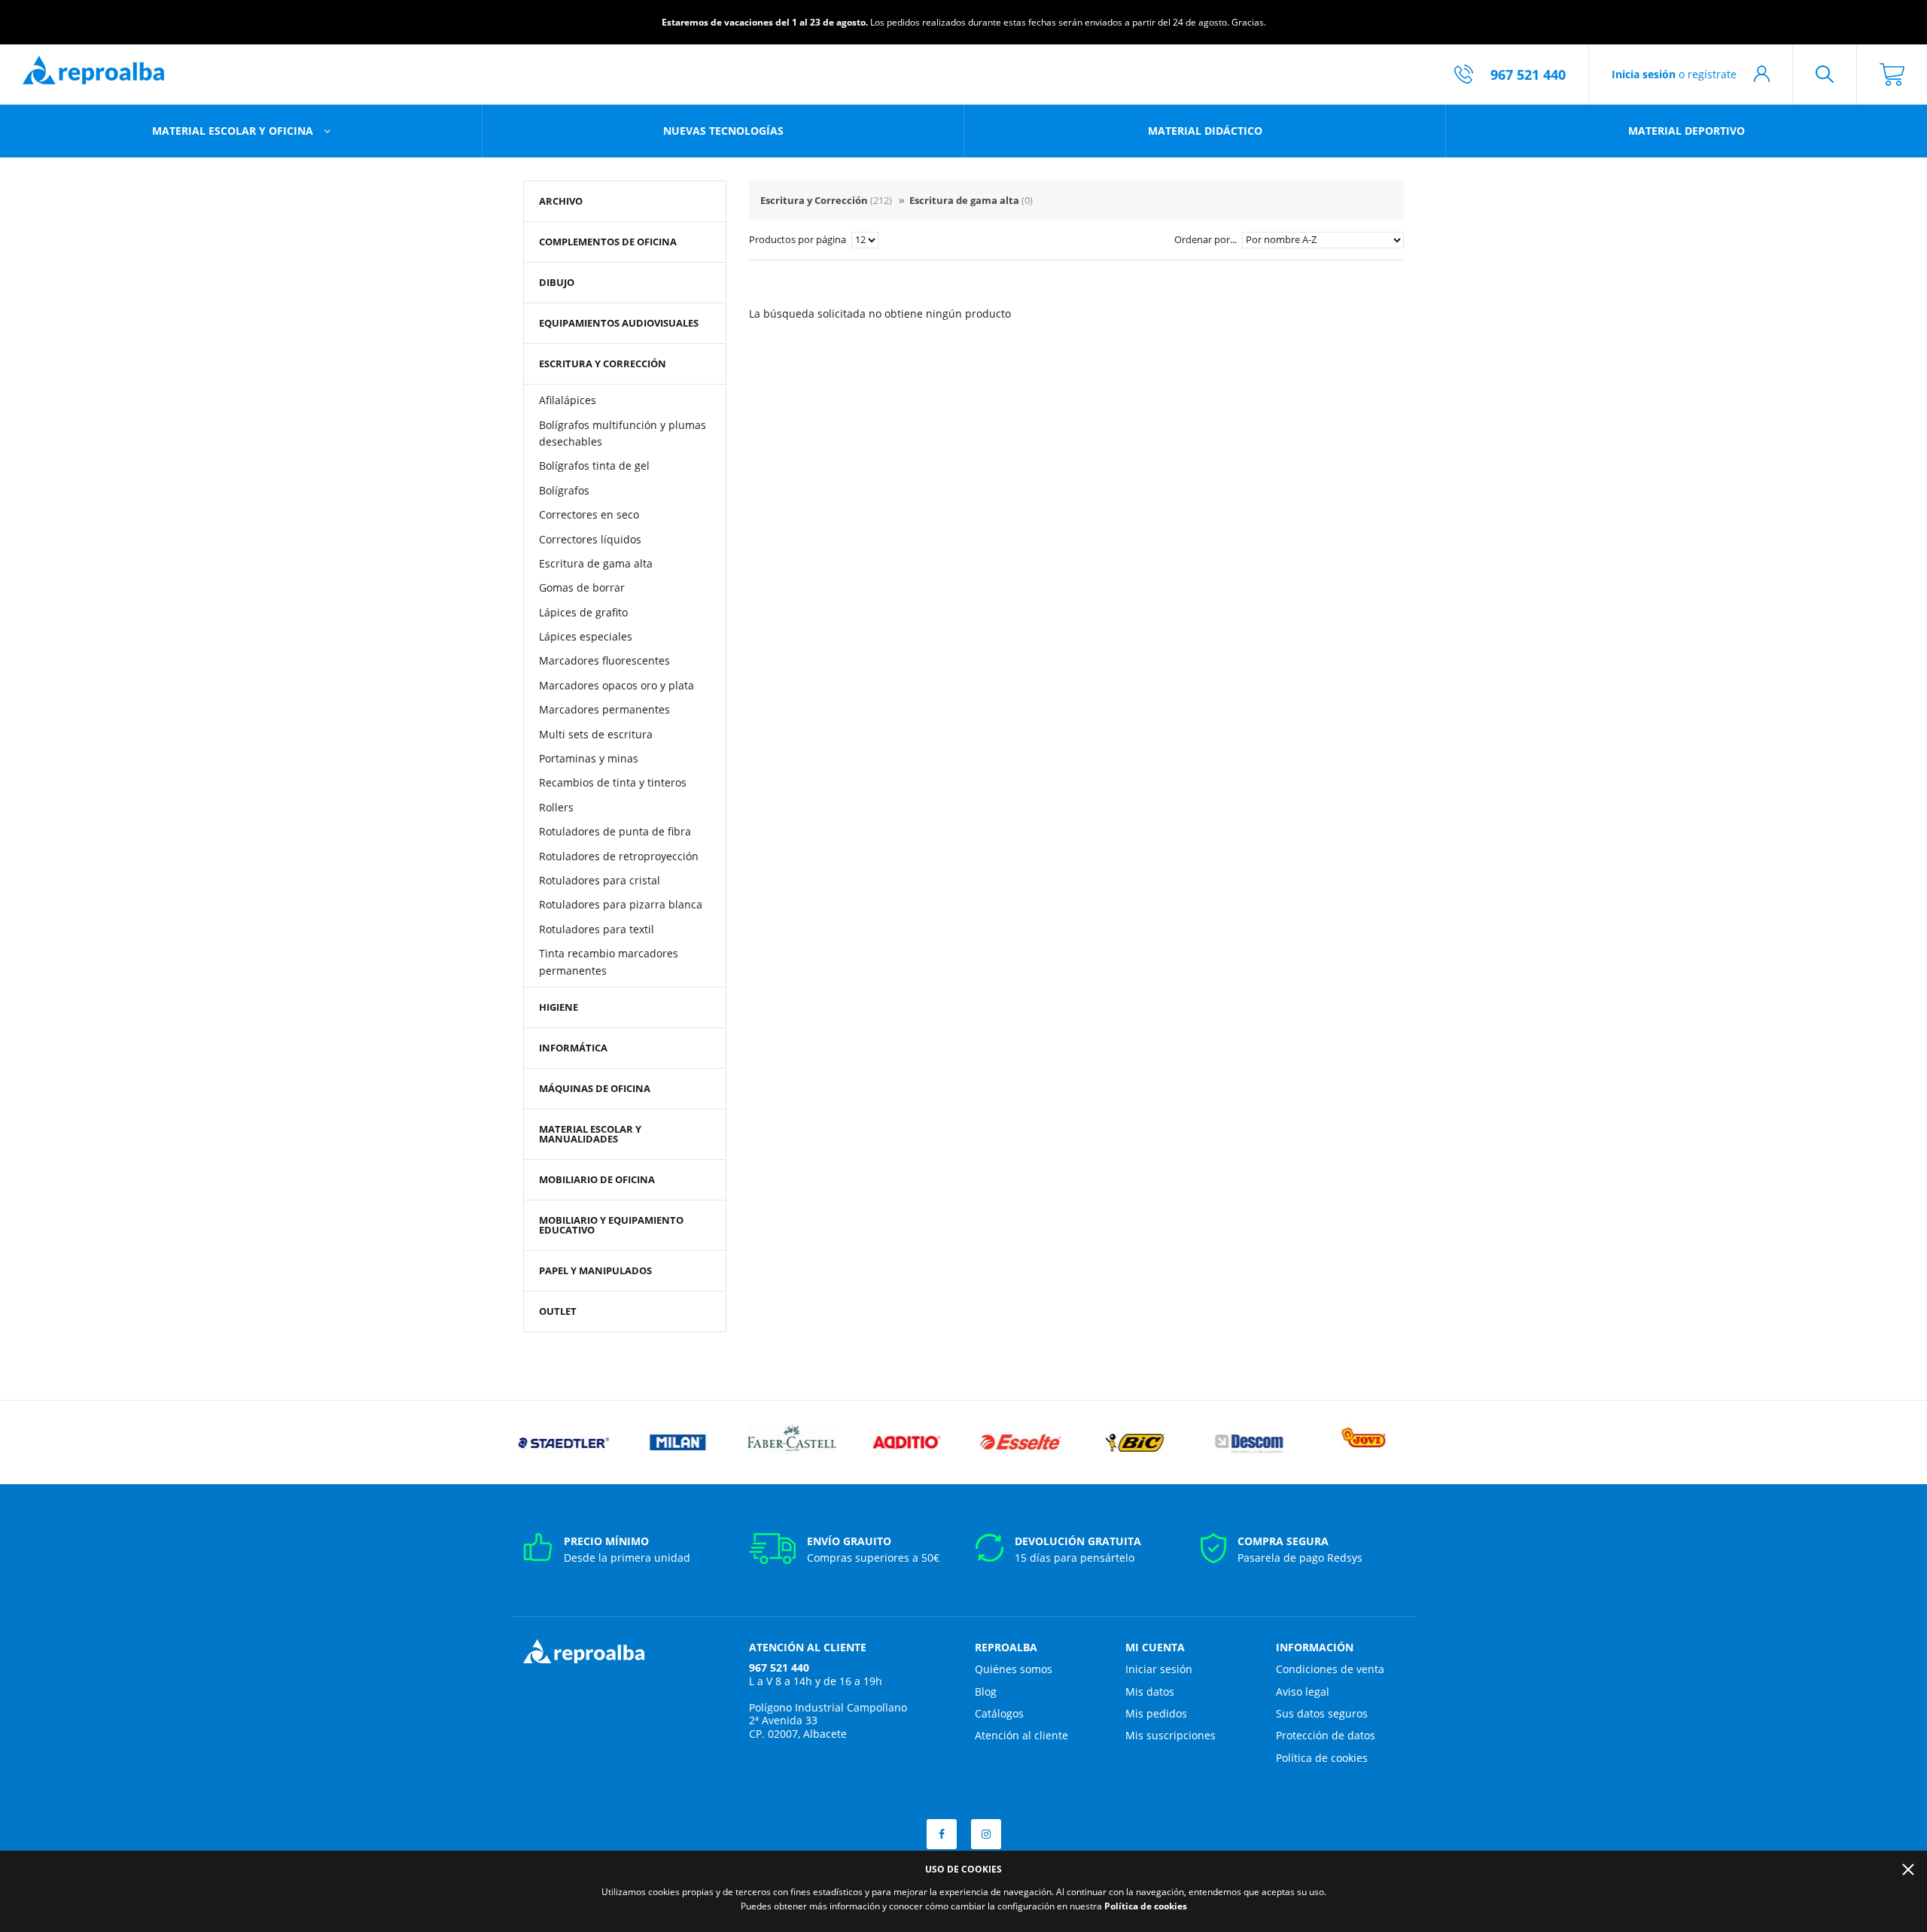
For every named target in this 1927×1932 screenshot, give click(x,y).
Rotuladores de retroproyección (619, 856)
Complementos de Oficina (608, 242)
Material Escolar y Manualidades (590, 1134)
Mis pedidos (1156, 1713)
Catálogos (999, 1713)
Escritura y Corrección (603, 364)
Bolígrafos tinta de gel (594, 466)
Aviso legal (1303, 1692)
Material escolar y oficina (234, 131)
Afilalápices (568, 400)
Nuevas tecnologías (723, 131)
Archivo (561, 201)
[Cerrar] (1908, 1870)
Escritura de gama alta (596, 563)
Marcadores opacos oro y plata (616, 685)
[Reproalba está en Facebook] (942, 1834)
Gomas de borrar (582, 587)
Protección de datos (1326, 1735)
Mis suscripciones (1171, 1735)
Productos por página (799, 239)
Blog (986, 1692)
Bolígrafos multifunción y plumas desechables (623, 433)
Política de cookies (1322, 1758)
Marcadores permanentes (604, 709)
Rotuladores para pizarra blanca (621, 904)
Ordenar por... (1207, 239)
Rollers (556, 807)
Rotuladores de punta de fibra (615, 831)
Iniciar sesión (1159, 1669)
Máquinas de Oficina (595, 1088)
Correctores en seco (589, 514)
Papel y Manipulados (595, 1270)
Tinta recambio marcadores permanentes (609, 961)
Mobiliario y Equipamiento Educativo (611, 1225)
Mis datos (1150, 1692)
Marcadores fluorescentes (604, 660)
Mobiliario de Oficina (597, 1179)
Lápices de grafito (583, 612)
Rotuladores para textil (597, 929)
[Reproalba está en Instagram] (986, 1834)
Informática (573, 1048)
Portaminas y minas (589, 758)
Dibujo (557, 282)
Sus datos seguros (1322, 1713)
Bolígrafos (564, 490)
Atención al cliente (1021, 1735)
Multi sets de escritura (596, 734)
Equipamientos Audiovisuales (619, 323)
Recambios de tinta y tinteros (613, 782)
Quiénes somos (1014, 1669)
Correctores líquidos (590, 539)
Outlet (558, 1311)
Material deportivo (1687, 131)
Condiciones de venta (1330, 1669)
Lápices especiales (586, 636)
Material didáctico (1205, 131)
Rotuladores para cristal (600, 880)
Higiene (559, 1007)
